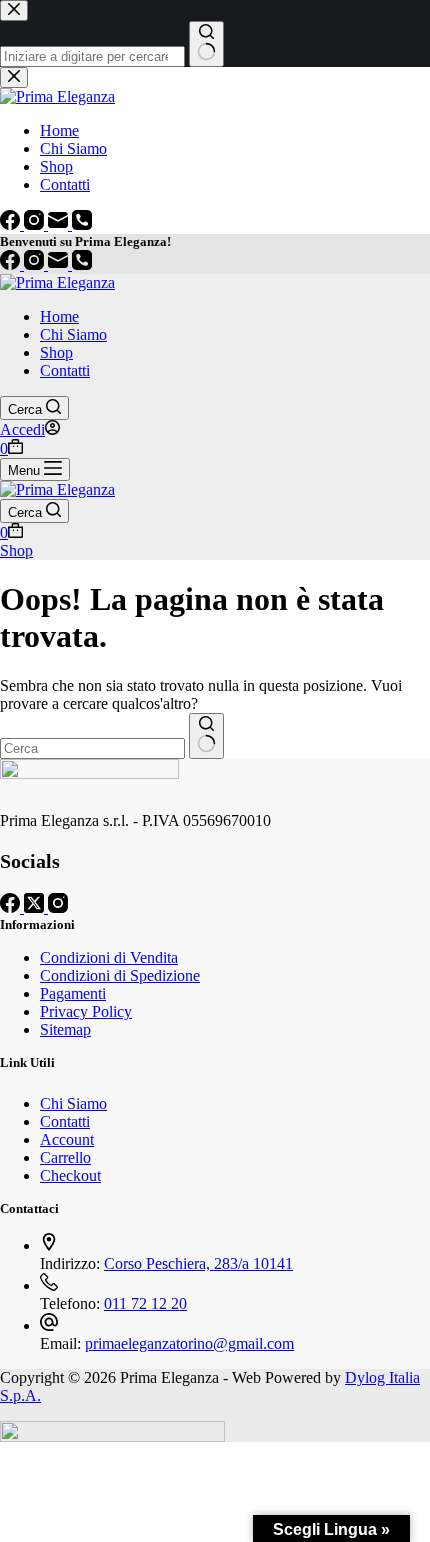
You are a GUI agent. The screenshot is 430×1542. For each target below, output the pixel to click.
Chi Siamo (73, 334)
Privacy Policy (86, 1011)
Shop (56, 352)
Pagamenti (73, 993)
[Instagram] (36, 264)
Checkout (70, 1175)
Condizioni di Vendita (109, 957)
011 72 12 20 (145, 1303)
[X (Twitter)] (36, 907)
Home (59, 316)
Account (67, 1139)
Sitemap (65, 1029)
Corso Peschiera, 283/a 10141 (198, 1263)
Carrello (65, 1157)
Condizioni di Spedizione (120, 975)
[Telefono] (82, 264)
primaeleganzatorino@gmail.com (189, 1343)
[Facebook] (12, 264)
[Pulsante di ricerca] (206, 736)
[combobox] (92, 748)
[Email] (60, 264)
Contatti (65, 370)
